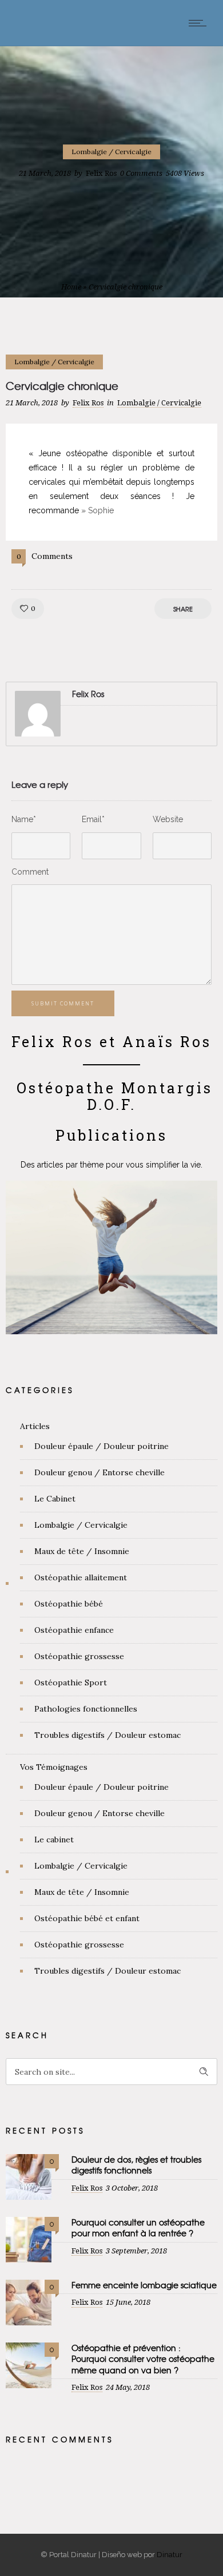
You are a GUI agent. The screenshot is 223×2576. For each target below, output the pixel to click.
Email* (93, 819)
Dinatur (170, 2555)
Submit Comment (63, 1003)
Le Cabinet (55, 1499)
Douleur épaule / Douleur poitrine (101, 1446)
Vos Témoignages (54, 1767)
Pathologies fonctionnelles (86, 1709)
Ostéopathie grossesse (79, 1656)
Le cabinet (54, 1840)
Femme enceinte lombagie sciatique (144, 2285)
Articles (35, 1426)
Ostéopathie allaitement (81, 1577)
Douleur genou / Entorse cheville (99, 1472)
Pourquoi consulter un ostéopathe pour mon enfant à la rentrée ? (138, 2227)
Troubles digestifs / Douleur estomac (107, 1735)
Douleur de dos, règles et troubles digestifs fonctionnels (136, 2165)
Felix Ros (101, 173)
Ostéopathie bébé (69, 1604)
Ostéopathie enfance (74, 1630)
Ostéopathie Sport (71, 1683)
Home (71, 287)
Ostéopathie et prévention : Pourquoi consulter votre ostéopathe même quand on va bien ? (143, 2358)
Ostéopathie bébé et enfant (87, 1918)
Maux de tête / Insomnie (82, 1551)
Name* (24, 819)
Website (168, 819)
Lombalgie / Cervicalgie (81, 1525)
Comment (30, 872)
